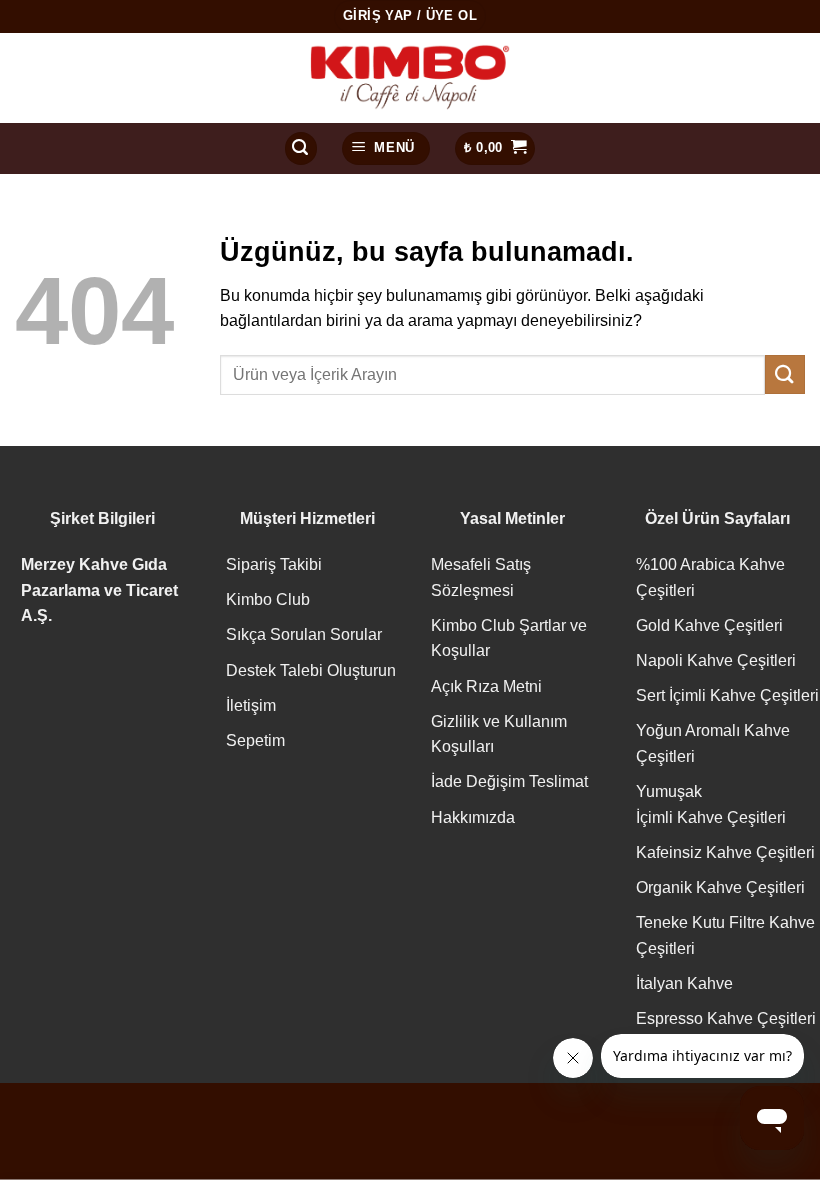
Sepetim (255, 740)
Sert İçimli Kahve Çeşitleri (727, 695)
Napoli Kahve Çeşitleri (716, 660)
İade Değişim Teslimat (509, 781)
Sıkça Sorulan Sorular (304, 634)
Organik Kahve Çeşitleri (720, 887)
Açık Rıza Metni (486, 686)
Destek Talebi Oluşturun (311, 670)
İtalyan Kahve (684, 983)
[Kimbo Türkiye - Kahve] (410, 77)
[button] (301, 148)
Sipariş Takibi (274, 564)
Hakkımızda (473, 817)
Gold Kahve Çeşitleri (709, 625)
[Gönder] (785, 374)
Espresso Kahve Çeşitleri (726, 1018)
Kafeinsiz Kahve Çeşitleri (725, 852)
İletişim (251, 705)
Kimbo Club (268, 599)
